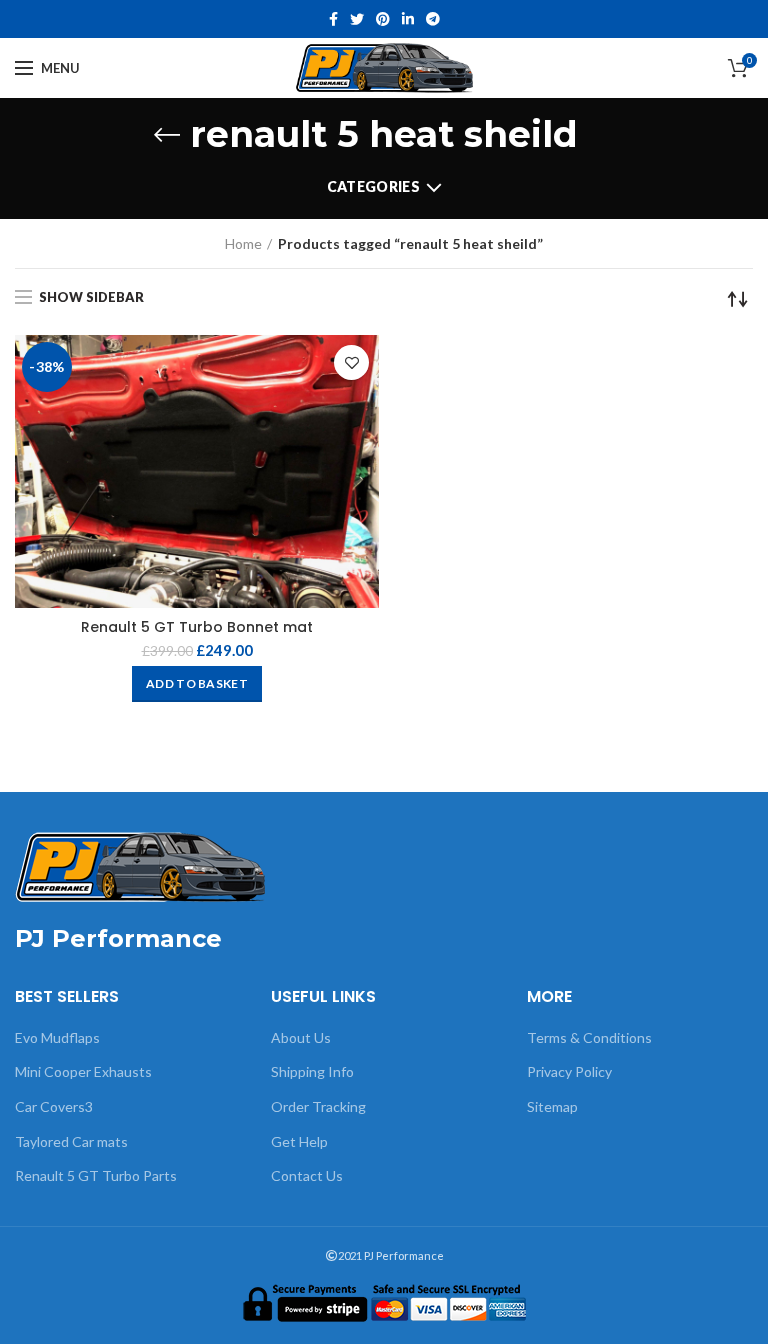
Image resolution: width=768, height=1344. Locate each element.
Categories (373, 186)
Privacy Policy (569, 1071)
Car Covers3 (54, 1106)
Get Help (299, 1141)
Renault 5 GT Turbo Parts (96, 1175)
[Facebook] (333, 19)
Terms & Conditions (589, 1037)
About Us (301, 1037)
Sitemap (552, 1106)
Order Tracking (318, 1106)
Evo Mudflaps (57, 1037)
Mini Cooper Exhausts (83, 1071)
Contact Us (307, 1175)
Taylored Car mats (71, 1141)
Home (243, 243)
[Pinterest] (383, 19)
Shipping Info (312, 1071)
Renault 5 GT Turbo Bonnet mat (197, 627)
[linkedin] (408, 19)
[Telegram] (433, 19)
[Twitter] (357, 19)
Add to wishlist (351, 362)
